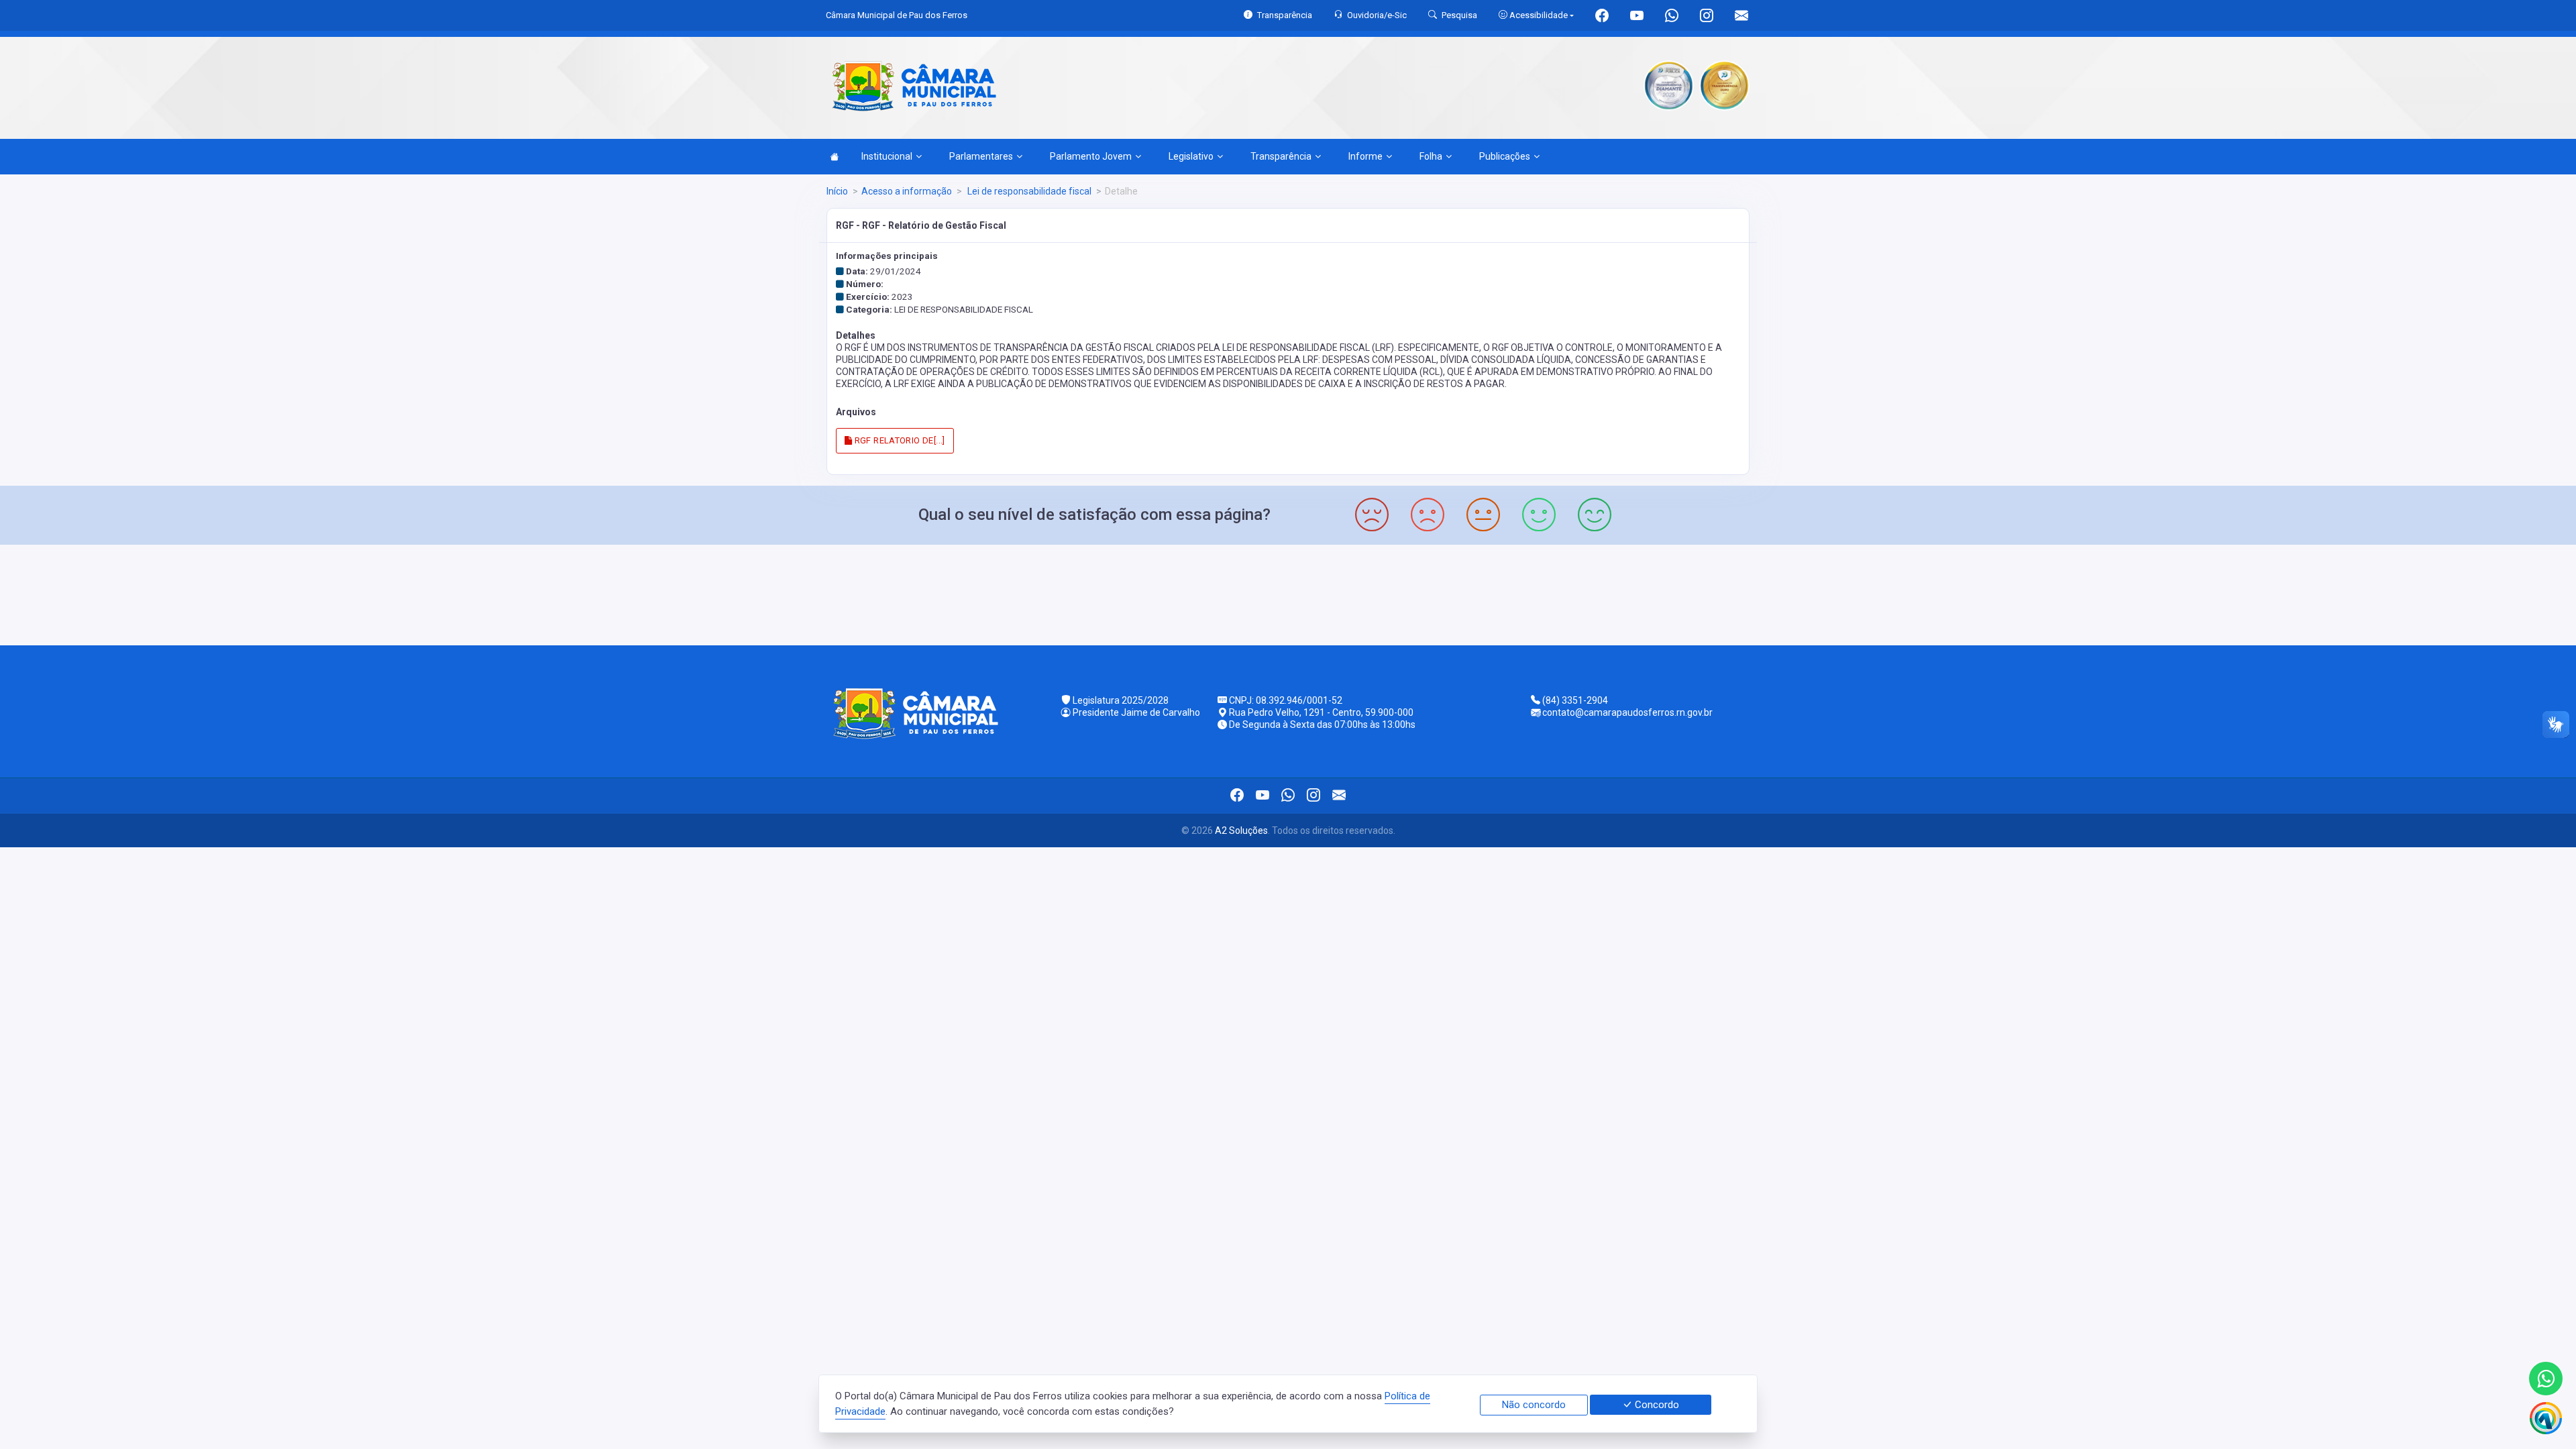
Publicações (1505, 156)
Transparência (1281, 156)
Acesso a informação (907, 191)
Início (837, 191)
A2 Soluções (1241, 830)
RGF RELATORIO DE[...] (899, 440)
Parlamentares (981, 156)
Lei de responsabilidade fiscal (1028, 191)
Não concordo (1534, 1405)
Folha (1431, 156)
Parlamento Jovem (1091, 156)
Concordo (1656, 1405)
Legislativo (1191, 156)
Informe (1365, 156)
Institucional (887, 156)
